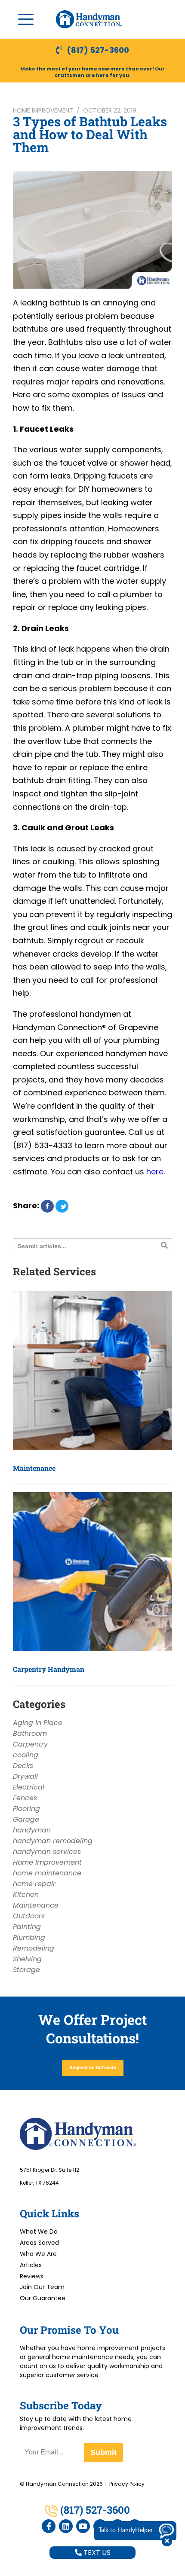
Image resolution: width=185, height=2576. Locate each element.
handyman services (47, 1852)
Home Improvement (43, 110)
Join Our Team (42, 2287)
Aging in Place (38, 1723)
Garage (26, 1819)
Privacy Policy (127, 2484)
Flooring (26, 1809)
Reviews (32, 2276)
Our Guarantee (43, 2298)
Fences (25, 1798)
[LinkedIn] (66, 2526)
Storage (26, 1970)
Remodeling (34, 1948)
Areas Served (39, 2243)
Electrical (29, 1787)
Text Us (96, 2553)
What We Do (39, 2232)
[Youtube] (83, 2526)
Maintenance (34, 1468)
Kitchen (26, 1895)
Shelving (27, 1959)
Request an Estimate (93, 2067)
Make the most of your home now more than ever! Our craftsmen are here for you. (92, 72)
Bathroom (30, 1733)
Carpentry (30, 1744)
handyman (32, 1830)
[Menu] (26, 19)
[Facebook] (49, 2526)
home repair (34, 1884)
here (155, 1172)
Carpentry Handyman (49, 1669)
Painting (27, 1927)
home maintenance (47, 1873)
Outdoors (29, 1916)
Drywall (25, 1776)
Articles (31, 2265)
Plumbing (29, 1937)
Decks (23, 1766)
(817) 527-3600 (98, 50)
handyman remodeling (53, 1841)
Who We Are (38, 2254)
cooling (26, 1755)
